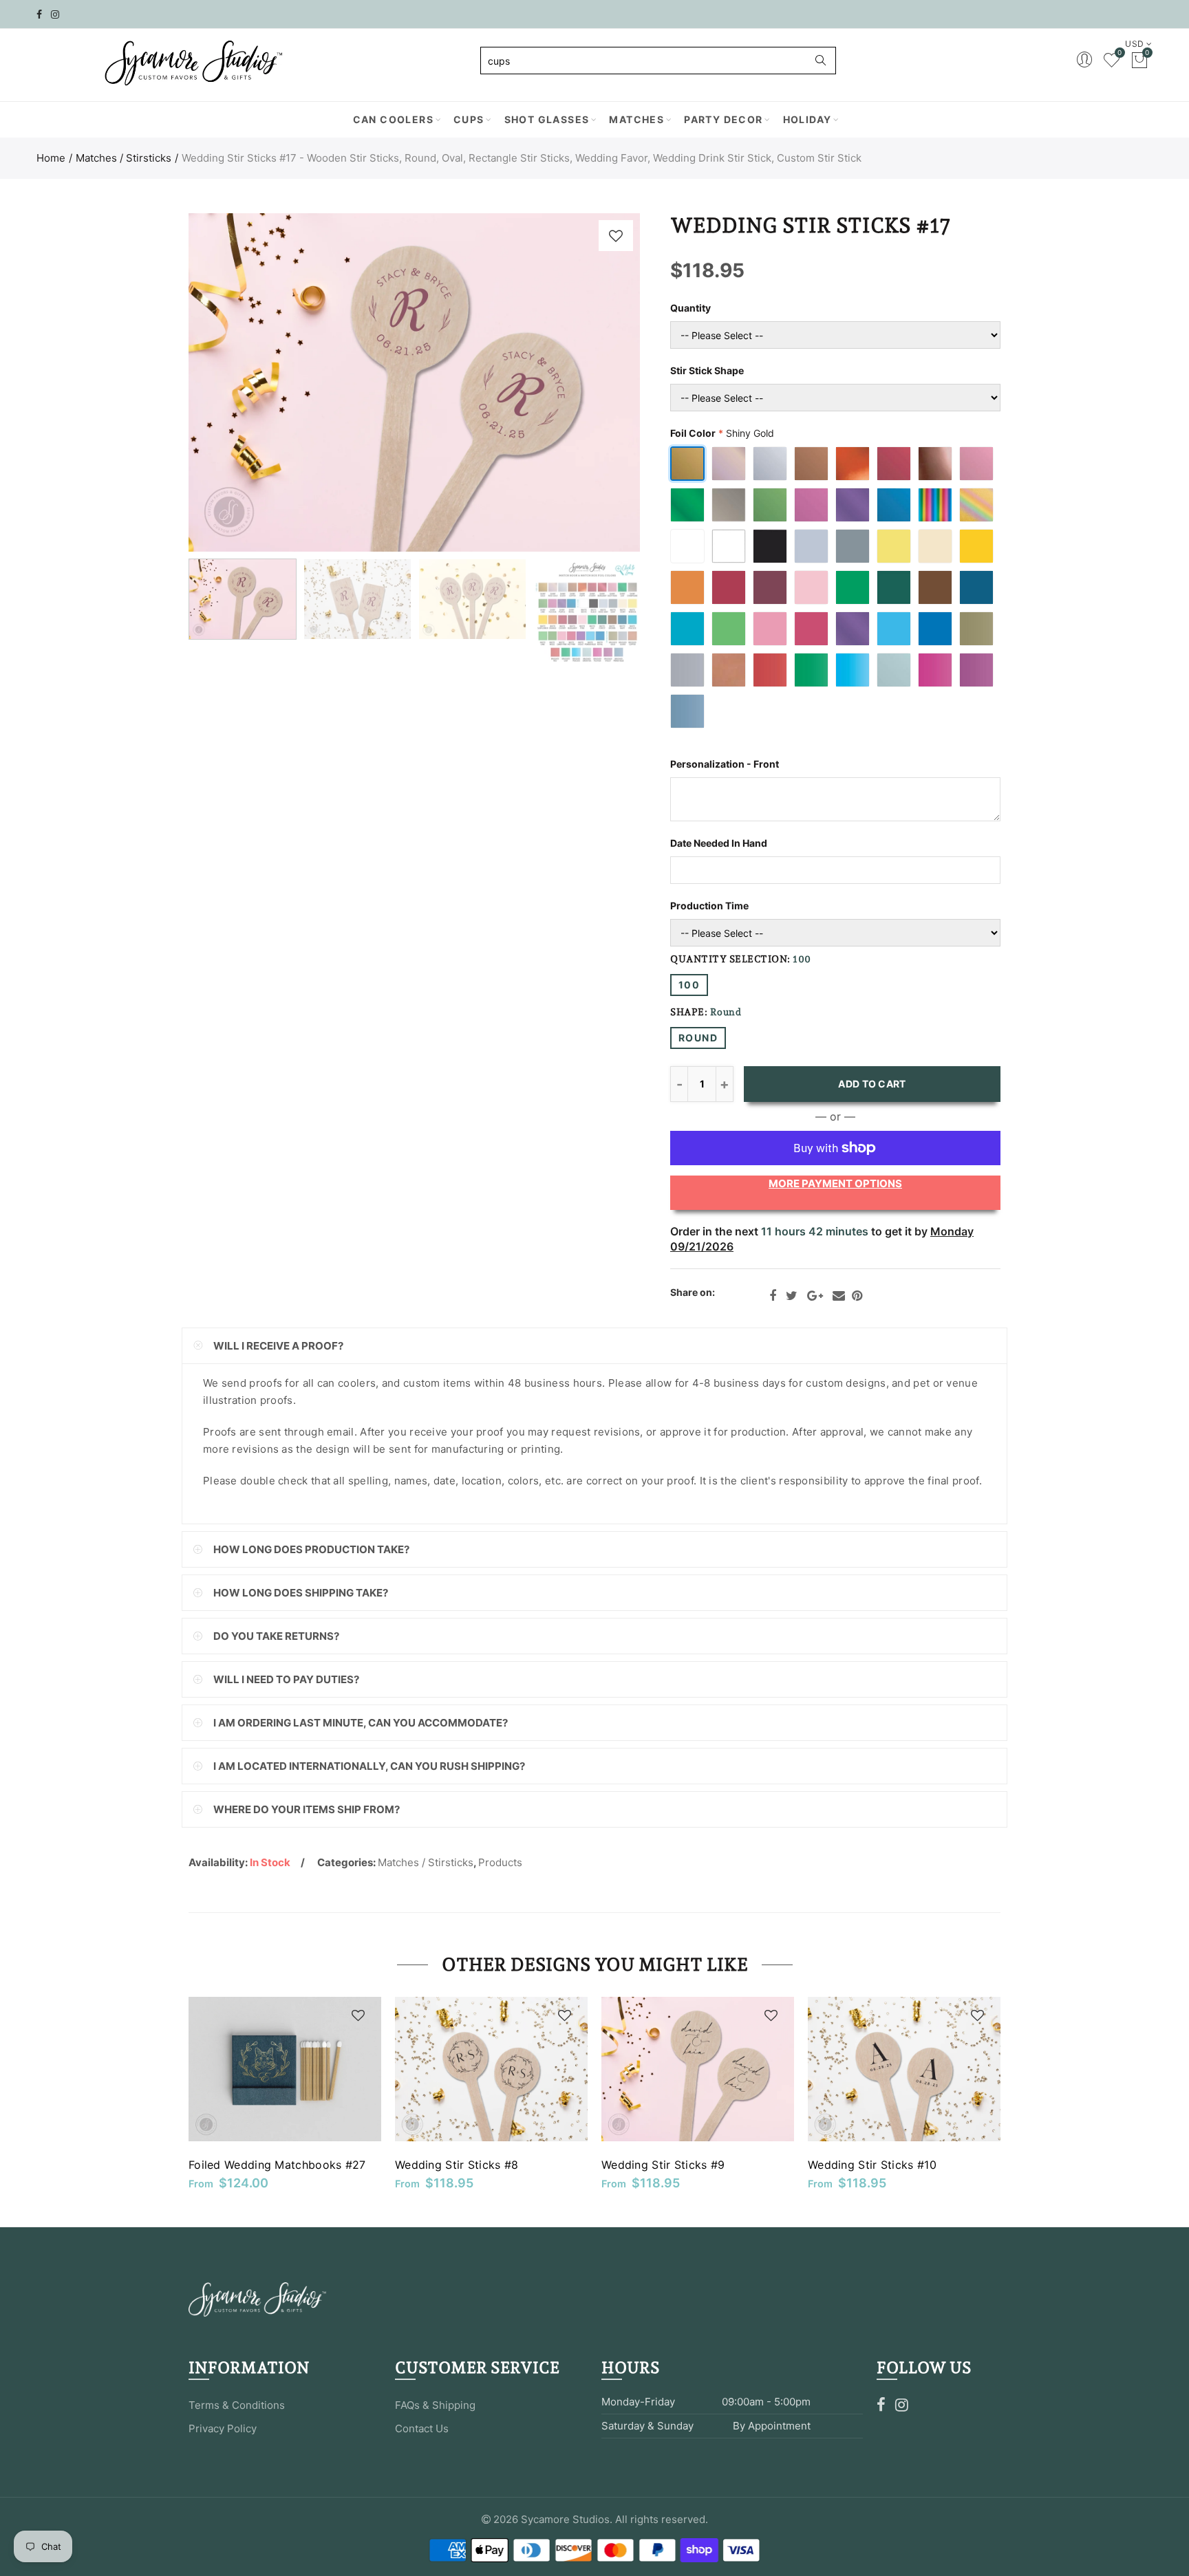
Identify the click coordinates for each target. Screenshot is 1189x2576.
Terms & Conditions (237, 2405)
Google (815, 1296)
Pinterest (857, 1296)
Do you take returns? (276, 1636)
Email (839, 1296)
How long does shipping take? (301, 1593)
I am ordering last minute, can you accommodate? (361, 1723)
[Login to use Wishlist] (616, 236)
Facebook (773, 1296)
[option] (414, 382)
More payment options (835, 1183)
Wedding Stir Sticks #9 (663, 2165)
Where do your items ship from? (307, 1809)
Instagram (902, 2405)
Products (500, 1862)
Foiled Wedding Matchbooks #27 (277, 2165)
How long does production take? (311, 1549)
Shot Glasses (547, 119)
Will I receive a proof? (278, 1346)
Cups (469, 119)
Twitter (792, 1296)
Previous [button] (225, 383)
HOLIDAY (807, 119)
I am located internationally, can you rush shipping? (369, 1766)
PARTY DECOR (723, 119)
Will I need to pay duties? (286, 1679)
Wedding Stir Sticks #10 (872, 2165)
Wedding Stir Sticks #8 (457, 2165)
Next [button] (603, 383)
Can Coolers (393, 119)
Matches (636, 119)
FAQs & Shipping (435, 2405)
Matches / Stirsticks (124, 158)
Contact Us (422, 2428)
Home (51, 158)
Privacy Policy (223, 2428)
